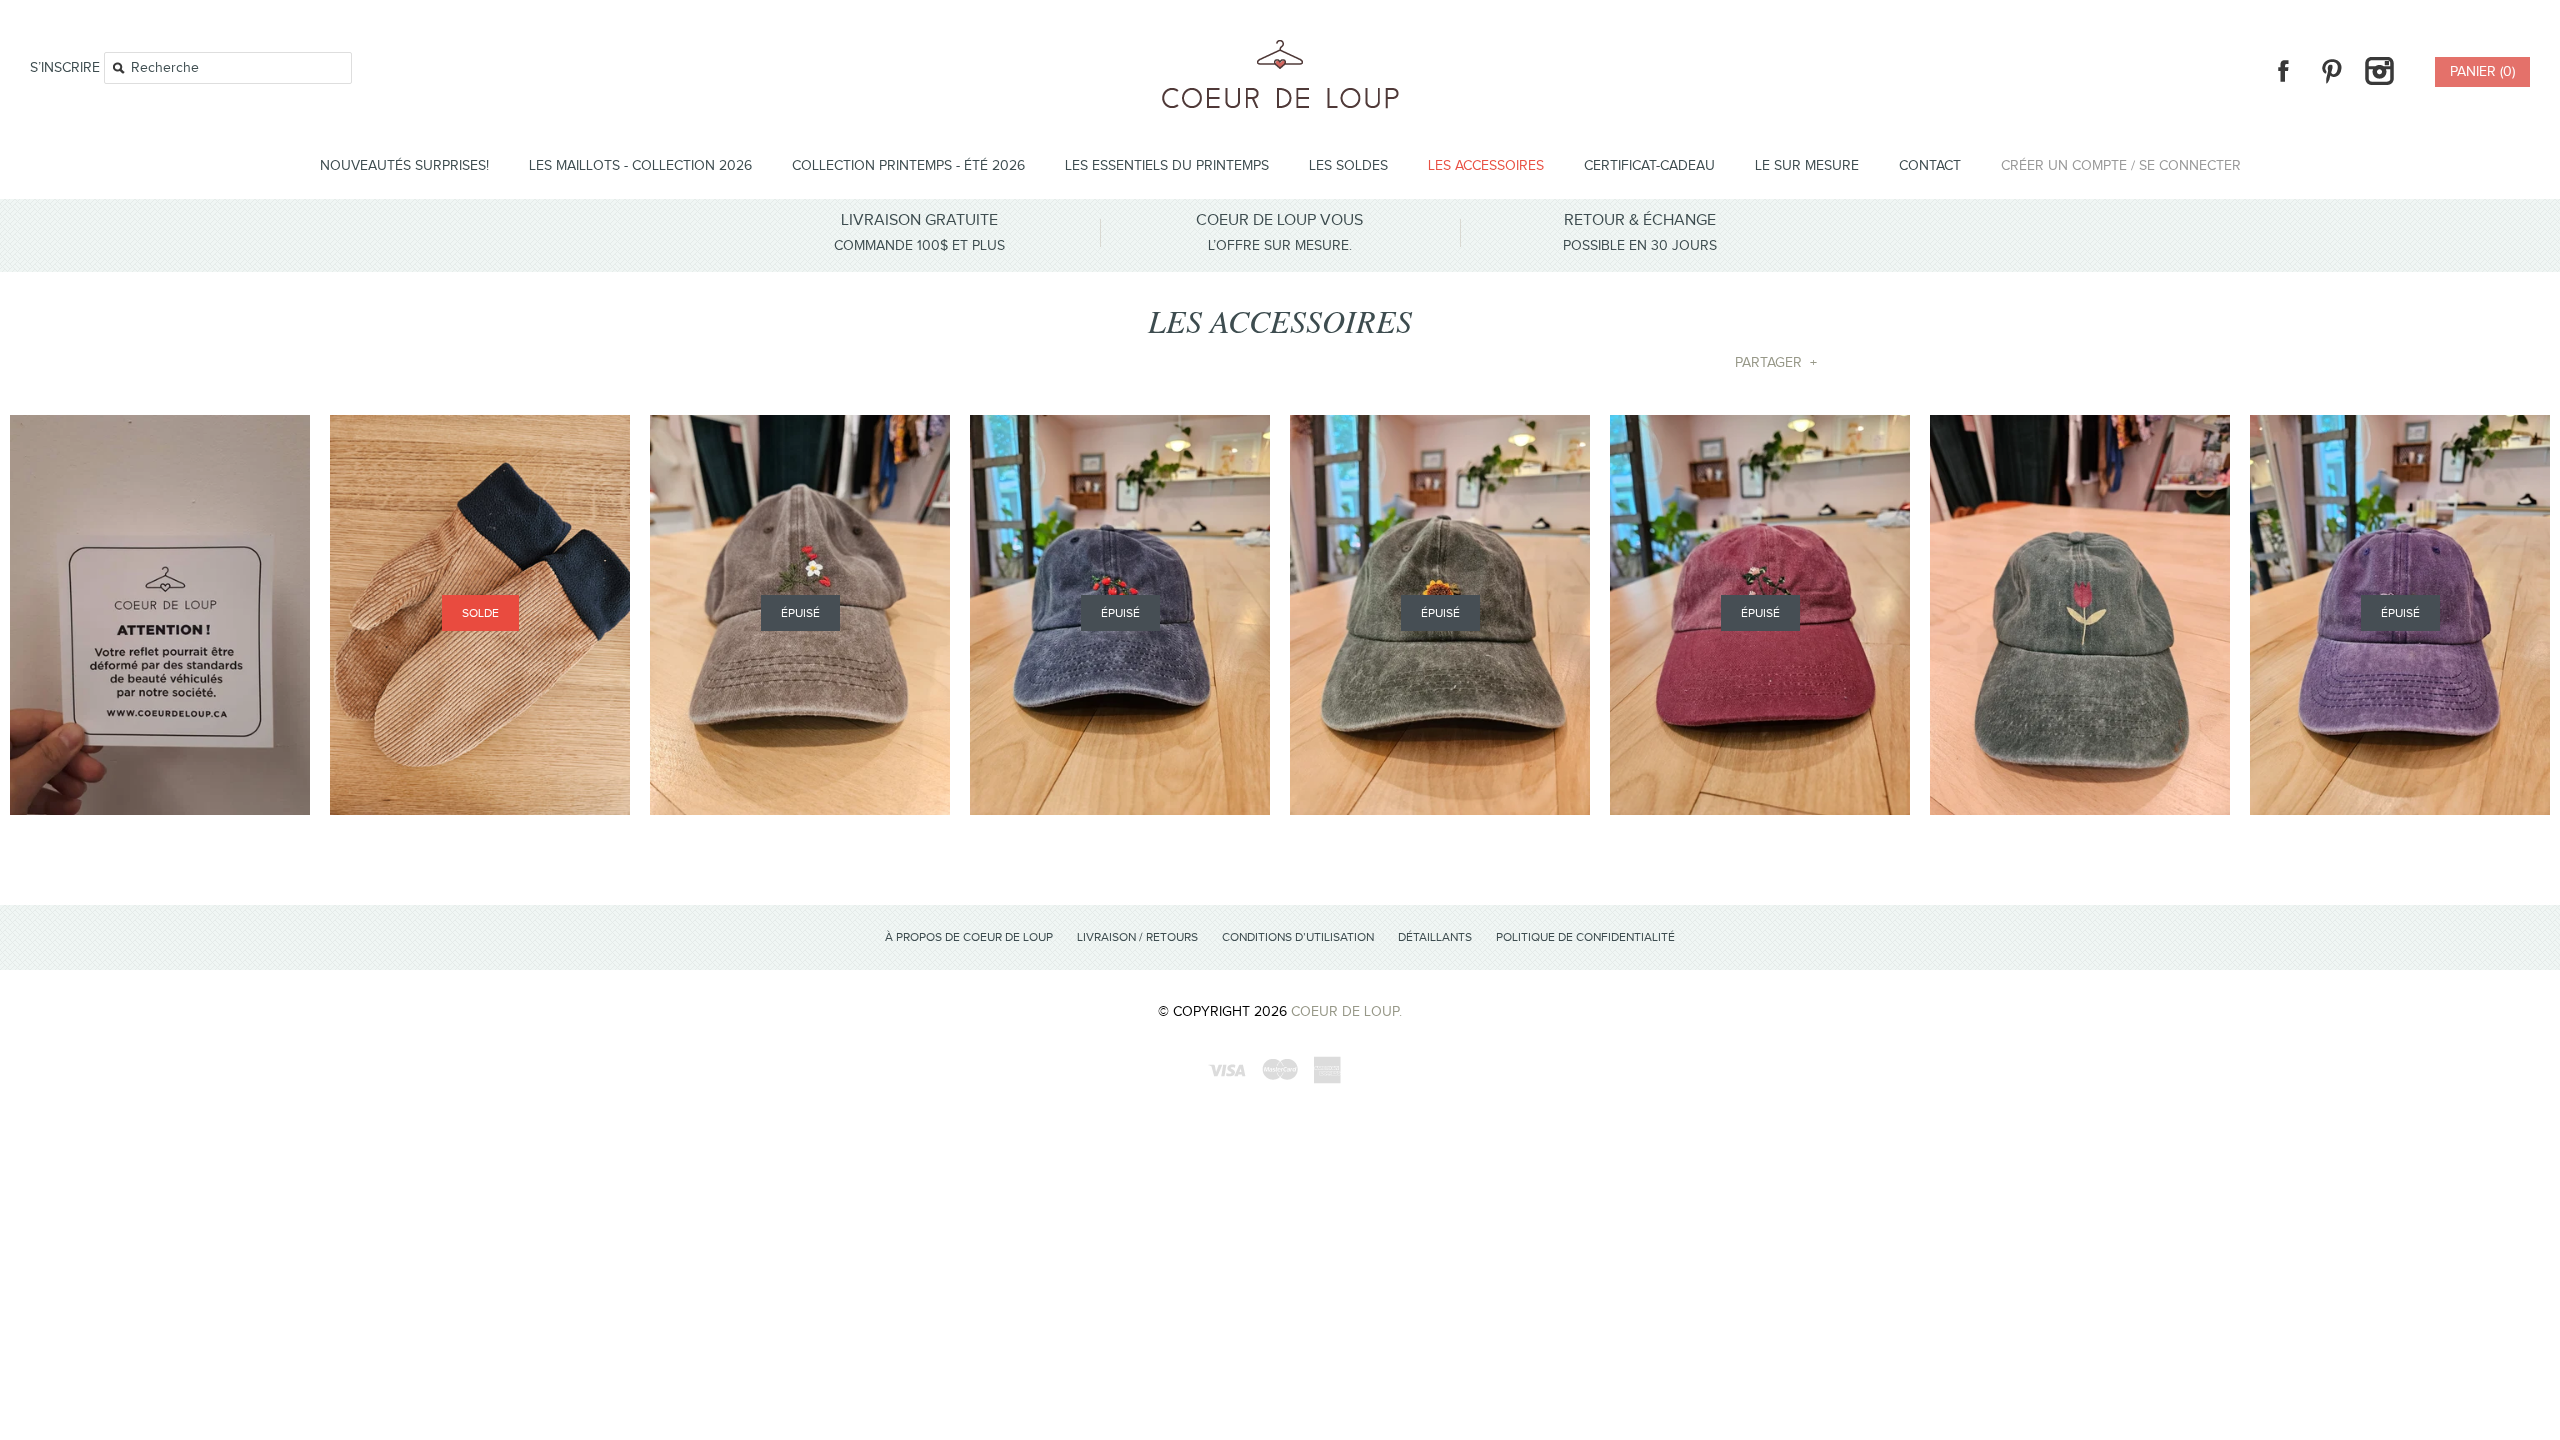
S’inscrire (65, 68)
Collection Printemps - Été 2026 (908, 166)
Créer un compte (2064, 166)
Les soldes (1348, 166)
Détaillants (1435, 937)
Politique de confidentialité (1585, 937)
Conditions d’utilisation (1298, 937)
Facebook (2283, 71)
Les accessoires (1486, 166)
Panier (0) (2482, 72)
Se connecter (2190, 166)
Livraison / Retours (1137, 937)
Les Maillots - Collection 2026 (640, 166)
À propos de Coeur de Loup (969, 937)
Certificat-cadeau (1649, 166)
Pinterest (2331, 71)
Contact (1930, 166)
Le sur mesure (1807, 166)
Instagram (2379, 71)
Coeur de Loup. (1346, 1012)
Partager (1776, 363)
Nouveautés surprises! (404, 166)
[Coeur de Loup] (1280, 51)
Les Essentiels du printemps (1167, 166)
